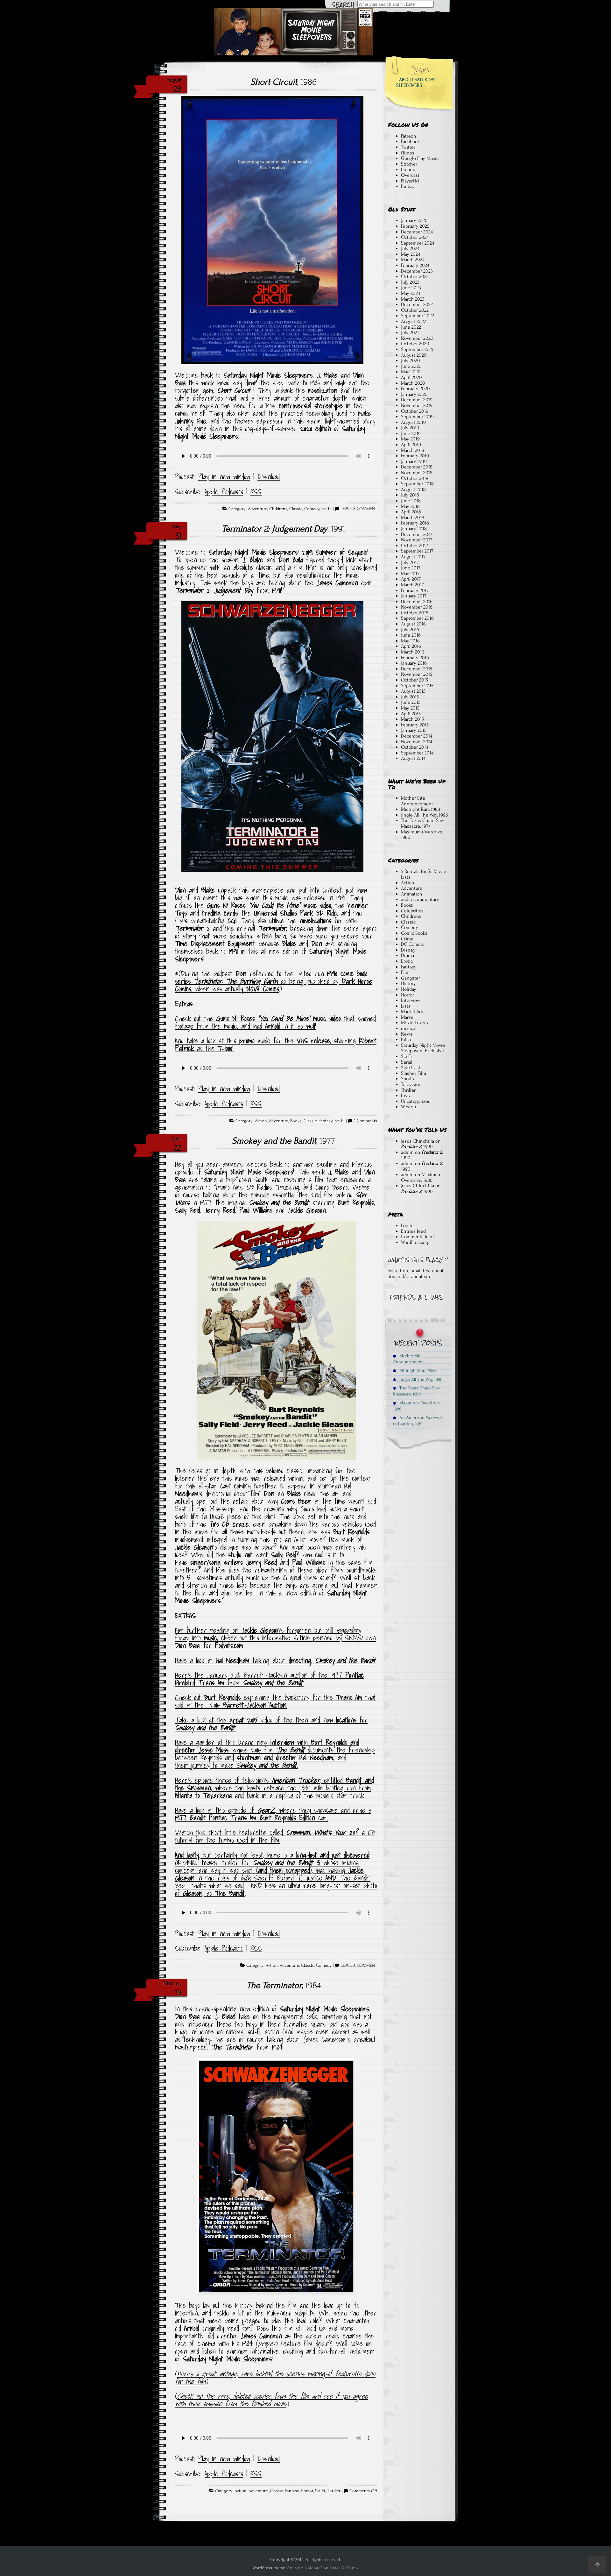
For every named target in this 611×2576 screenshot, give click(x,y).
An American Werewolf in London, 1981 (418, 1421)
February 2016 (415, 658)
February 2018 (415, 523)
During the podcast (208, 974)
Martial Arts (413, 1011)
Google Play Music (420, 158)
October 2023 (415, 276)
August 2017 (413, 557)
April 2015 (411, 714)
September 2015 (417, 686)
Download (269, 477)
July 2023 (410, 282)
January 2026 (414, 220)
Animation (412, 894)
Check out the (196, 1018)
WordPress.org (415, 1242)
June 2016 (411, 635)
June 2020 (411, 366)
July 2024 (410, 248)
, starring (343, 1041)
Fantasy (326, 1121)
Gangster (411, 978)
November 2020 (417, 338)
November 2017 (417, 540)
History (408, 983)
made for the (276, 1041)
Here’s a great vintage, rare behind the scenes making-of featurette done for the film (275, 2378)
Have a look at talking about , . (276, 1660)
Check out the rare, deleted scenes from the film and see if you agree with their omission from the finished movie (271, 2400)
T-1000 (225, 1048)
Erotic (407, 961)
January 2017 (414, 596)
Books (296, 1121)
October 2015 (414, 680)
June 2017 (411, 568)
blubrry (408, 169)
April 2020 (411, 377)
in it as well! (298, 1026)
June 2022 (411, 327)
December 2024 (417, 232)
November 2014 (417, 742)
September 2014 (417, 753)
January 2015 (414, 730)
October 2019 (415, 411)
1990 (332, 974)
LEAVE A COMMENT (359, 509)
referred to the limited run (287, 974)
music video (327, 1018)
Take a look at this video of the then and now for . (271, 1724)
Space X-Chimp (344, 2568)
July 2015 (410, 697)
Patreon (409, 136)
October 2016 (415, 613)
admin (407, 1152)
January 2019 (414, 461)
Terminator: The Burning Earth (236, 981)
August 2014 (413, 758)
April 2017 (411, 579)
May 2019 (410, 439)
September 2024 (418, 243)
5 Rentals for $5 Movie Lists (424, 874)
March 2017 (412, 585)
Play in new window (224, 477)
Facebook (410, 141)
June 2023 (411, 288)
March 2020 (413, 383)
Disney (408, 950)
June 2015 (411, 702)
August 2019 (413, 422)
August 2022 (414, 321)
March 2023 (413, 299)
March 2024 (413, 260)
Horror (307, 2491)
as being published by (310, 981)
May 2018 (410, 506)
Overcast (410, 175)
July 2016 (410, 630)
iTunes (408, 153)
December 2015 (417, 669)
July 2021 (410, 332)
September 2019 (417, 417)
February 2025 (415, 226)
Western (409, 1107)
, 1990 (417, 1146)
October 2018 (415, 478)
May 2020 (411, 372)
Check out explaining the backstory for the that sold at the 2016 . (276, 1701)
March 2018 (413, 517)
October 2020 (415, 344)
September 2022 (418, 316)
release (320, 1041)
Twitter (408, 147)
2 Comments (365, 1121)
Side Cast (411, 1067)
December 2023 (417, 271)
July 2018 (410, 495)
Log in (407, 1225)
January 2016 (414, 663)
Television (411, 1084)
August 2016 (413, 624)
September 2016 (417, 618)
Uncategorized (416, 1101)
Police (407, 1039)
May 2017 (410, 574)
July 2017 (410, 562)
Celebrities (412, 911)
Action (261, 1121)
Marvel (408, 1017)
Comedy (312, 509)
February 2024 (415, 265)
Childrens (278, 509)
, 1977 (284, 1141)
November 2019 (417, 405)
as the (206, 1048)
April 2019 (411, 445)
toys (405, 1095)
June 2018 (411, 501)
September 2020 (418, 349)
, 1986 (284, 82)
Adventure (258, 509)
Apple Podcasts (224, 492)
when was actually (219, 989)
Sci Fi (327, 509)
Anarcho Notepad (304, 2568)
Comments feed (417, 1237)
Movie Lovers (414, 1023)
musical (409, 1028)
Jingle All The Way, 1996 (425, 815)
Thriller (334, 2491)
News (407, 1034)
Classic (296, 509)
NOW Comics (263, 989)
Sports (407, 1079)
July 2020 (411, 360)
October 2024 (415, 237)
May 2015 (410, 708)
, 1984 (284, 1985)
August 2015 (413, 691)
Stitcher (409, 164)
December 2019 (417, 400)
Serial (407, 1062)
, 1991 (284, 529)
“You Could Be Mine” (284, 1018)
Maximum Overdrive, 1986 (422, 835)
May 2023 (411, 293)
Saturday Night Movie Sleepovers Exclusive (423, 1048)
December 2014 (417, 736)
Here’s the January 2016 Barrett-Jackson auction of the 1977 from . (269, 1679)
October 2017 (414, 546)
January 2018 (414, 529)
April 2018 (411, 512)
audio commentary (420, 899)
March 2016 (413, 652)
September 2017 (417, 551)
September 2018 (417, 484)
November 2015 (417, 674)
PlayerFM (410, 181)
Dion (241, 974)
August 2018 (413, 489)
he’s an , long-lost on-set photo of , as (276, 1889)
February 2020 (415, 389)
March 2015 (412, 719)
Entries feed (413, 1231)
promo (247, 1041)
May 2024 (411, 254)
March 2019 (413, 450)
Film (405, 972)
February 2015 (415, 725)
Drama (407, 955)
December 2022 (417, 304)
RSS (256, 492)
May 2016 (410, 641)
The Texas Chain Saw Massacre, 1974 (423, 823)
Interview (411, 1000)
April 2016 (411, 646)
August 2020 (414, 355)
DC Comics (412, 944)
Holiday (409, 989)
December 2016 (417, 602)
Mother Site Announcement (417, 801)
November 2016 (417, 607)
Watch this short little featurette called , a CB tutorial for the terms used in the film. (275, 1836)
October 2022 (415, 310)
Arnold (273, 1026)
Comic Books (414, 933)
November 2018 (417, 473)
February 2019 (415, 456)
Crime (407, 939)
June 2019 (411, 433)
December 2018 (417, 467)
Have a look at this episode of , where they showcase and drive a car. (273, 1814)
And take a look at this (207, 1041)
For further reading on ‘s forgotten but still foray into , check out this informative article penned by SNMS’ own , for (275, 1638)
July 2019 (410, 428)
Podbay (408, 186)
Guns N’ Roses (236, 1018)
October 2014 (414, 747)
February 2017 (415, 590)
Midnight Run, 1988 (421, 809)
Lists (406, 1006)
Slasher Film (414, 1073)
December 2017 (417, 534)
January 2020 (414, 394)
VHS (302, 1041)
